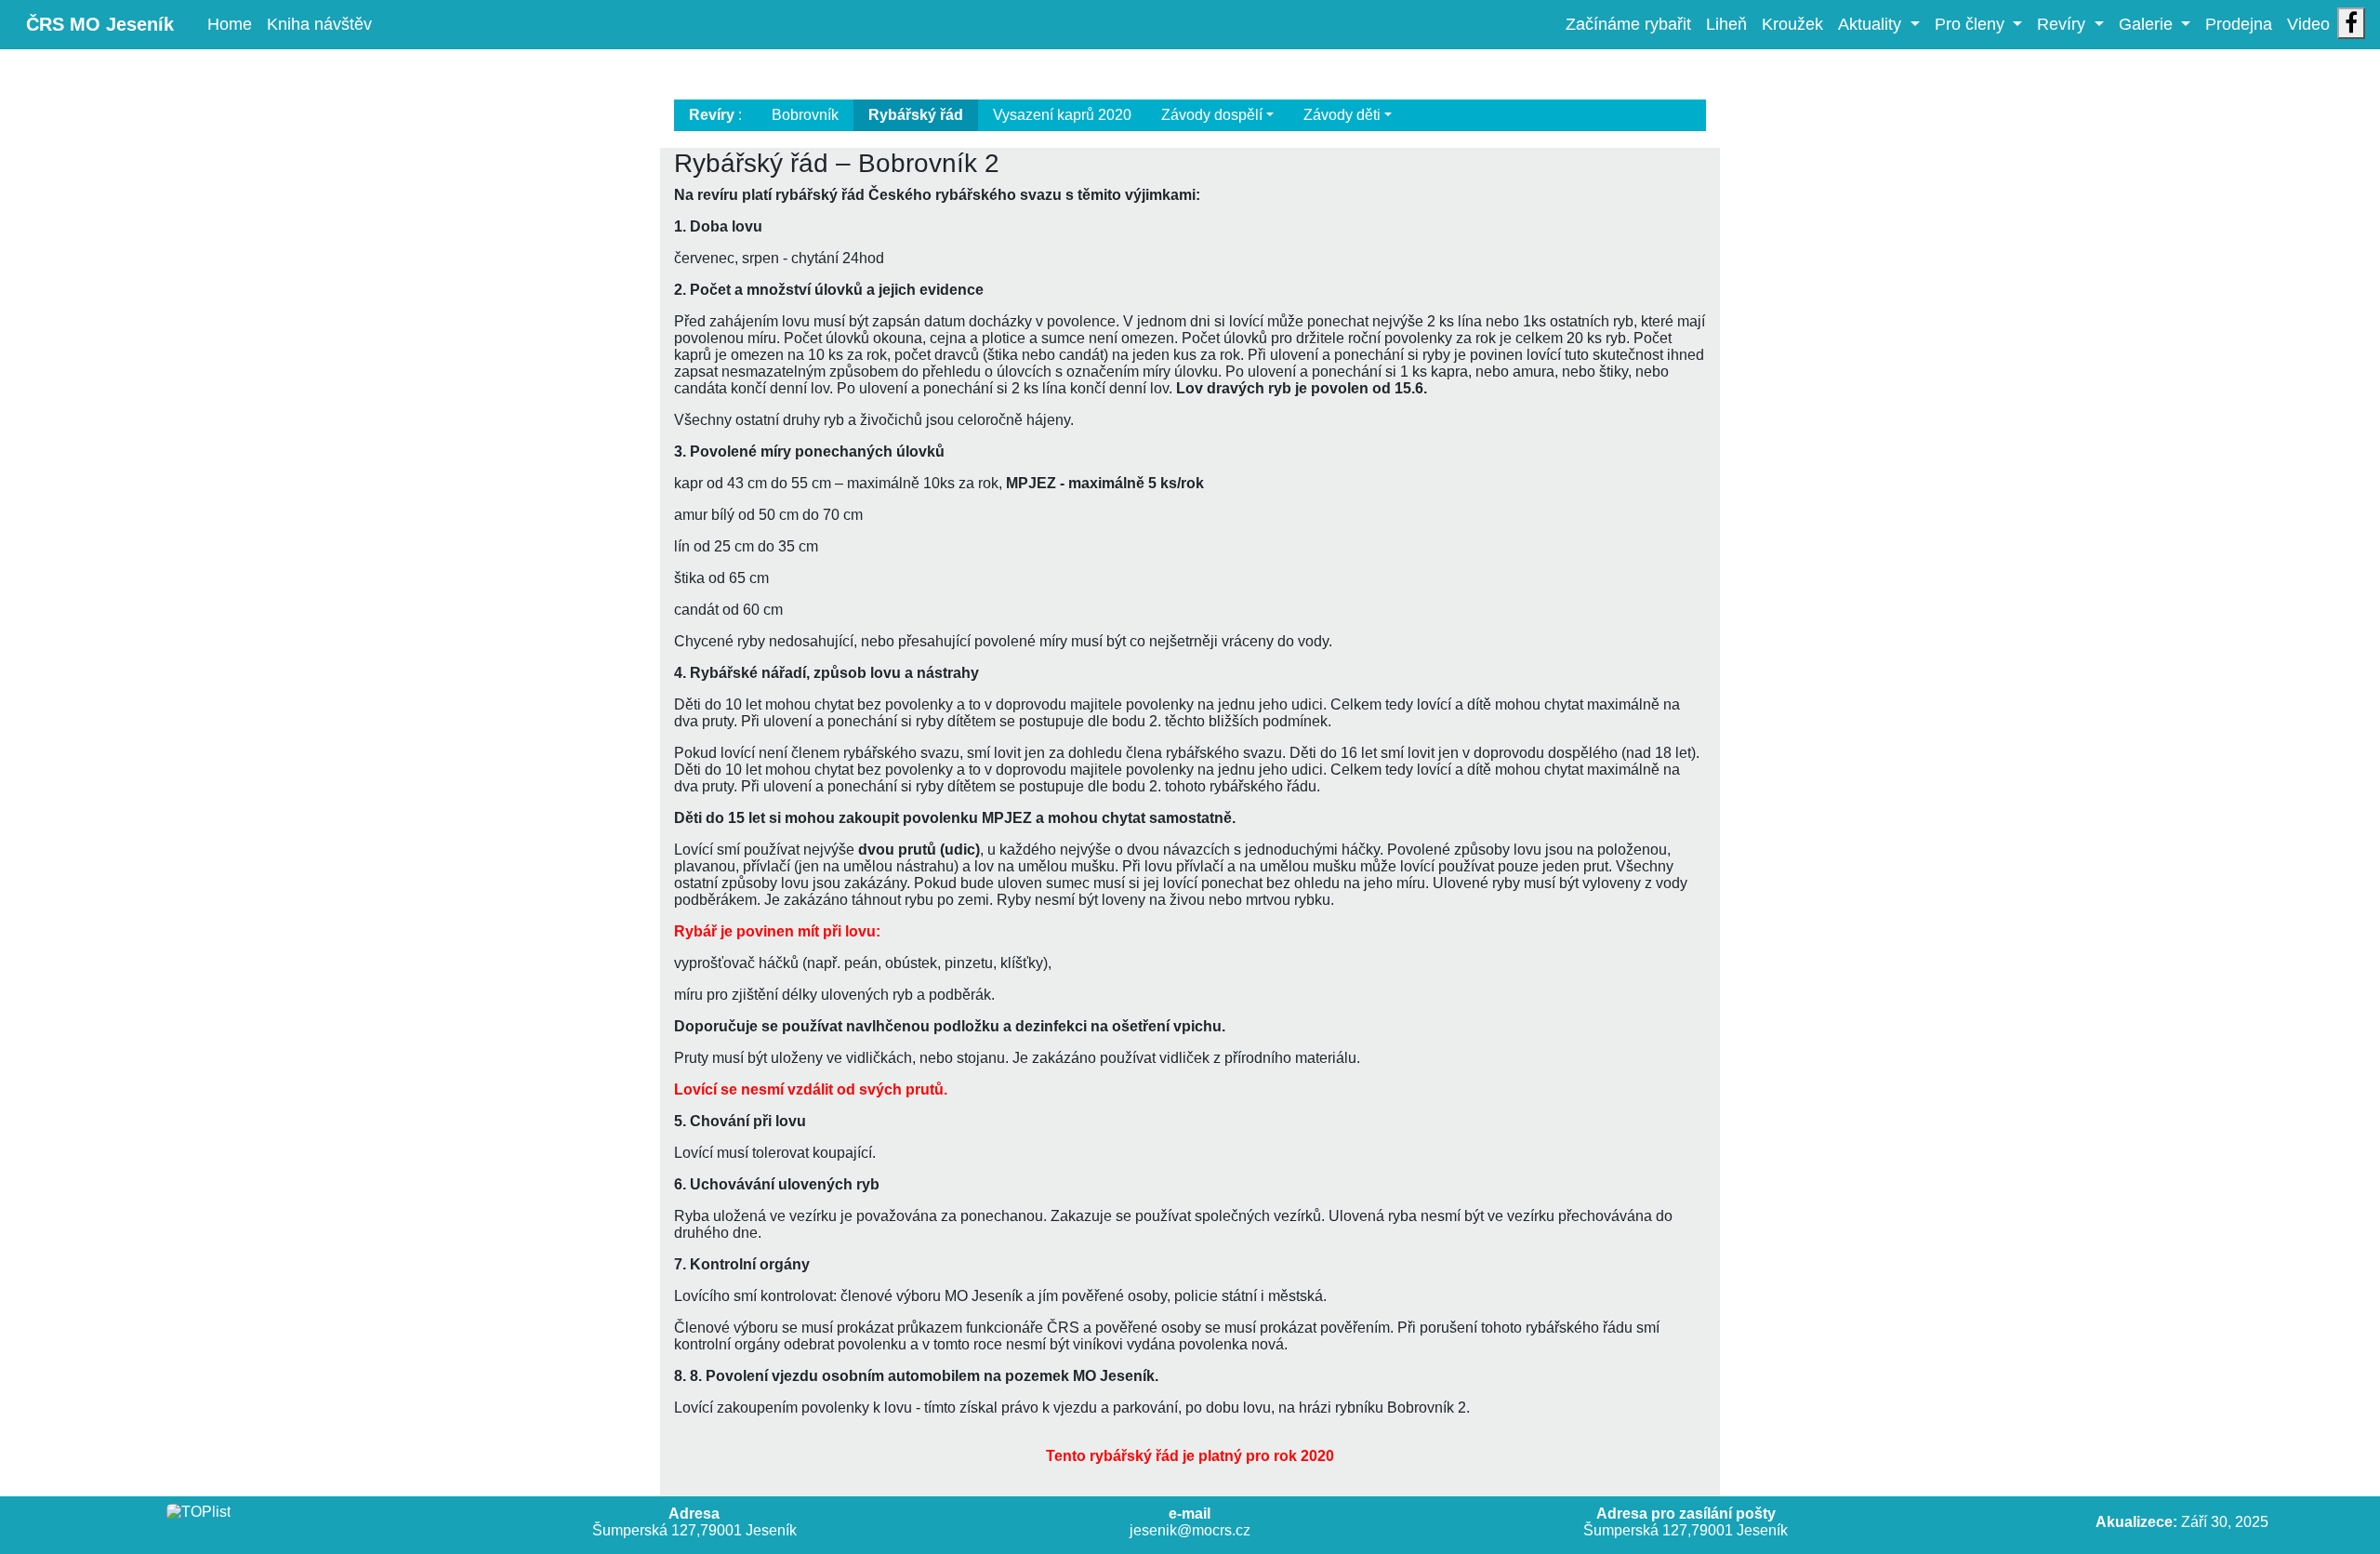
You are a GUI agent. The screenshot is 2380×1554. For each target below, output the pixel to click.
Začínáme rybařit (1628, 24)
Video (2308, 24)
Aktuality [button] (1872, 24)
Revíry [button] (2063, 24)
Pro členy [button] (1972, 24)
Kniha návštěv (319, 24)
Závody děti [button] (1342, 115)
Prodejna (2239, 24)
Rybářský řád (916, 115)
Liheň (1726, 24)
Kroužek (1792, 24)
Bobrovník (805, 115)
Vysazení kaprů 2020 (1062, 115)
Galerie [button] (2148, 24)
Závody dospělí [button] (1212, 115)
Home (233, 24)
